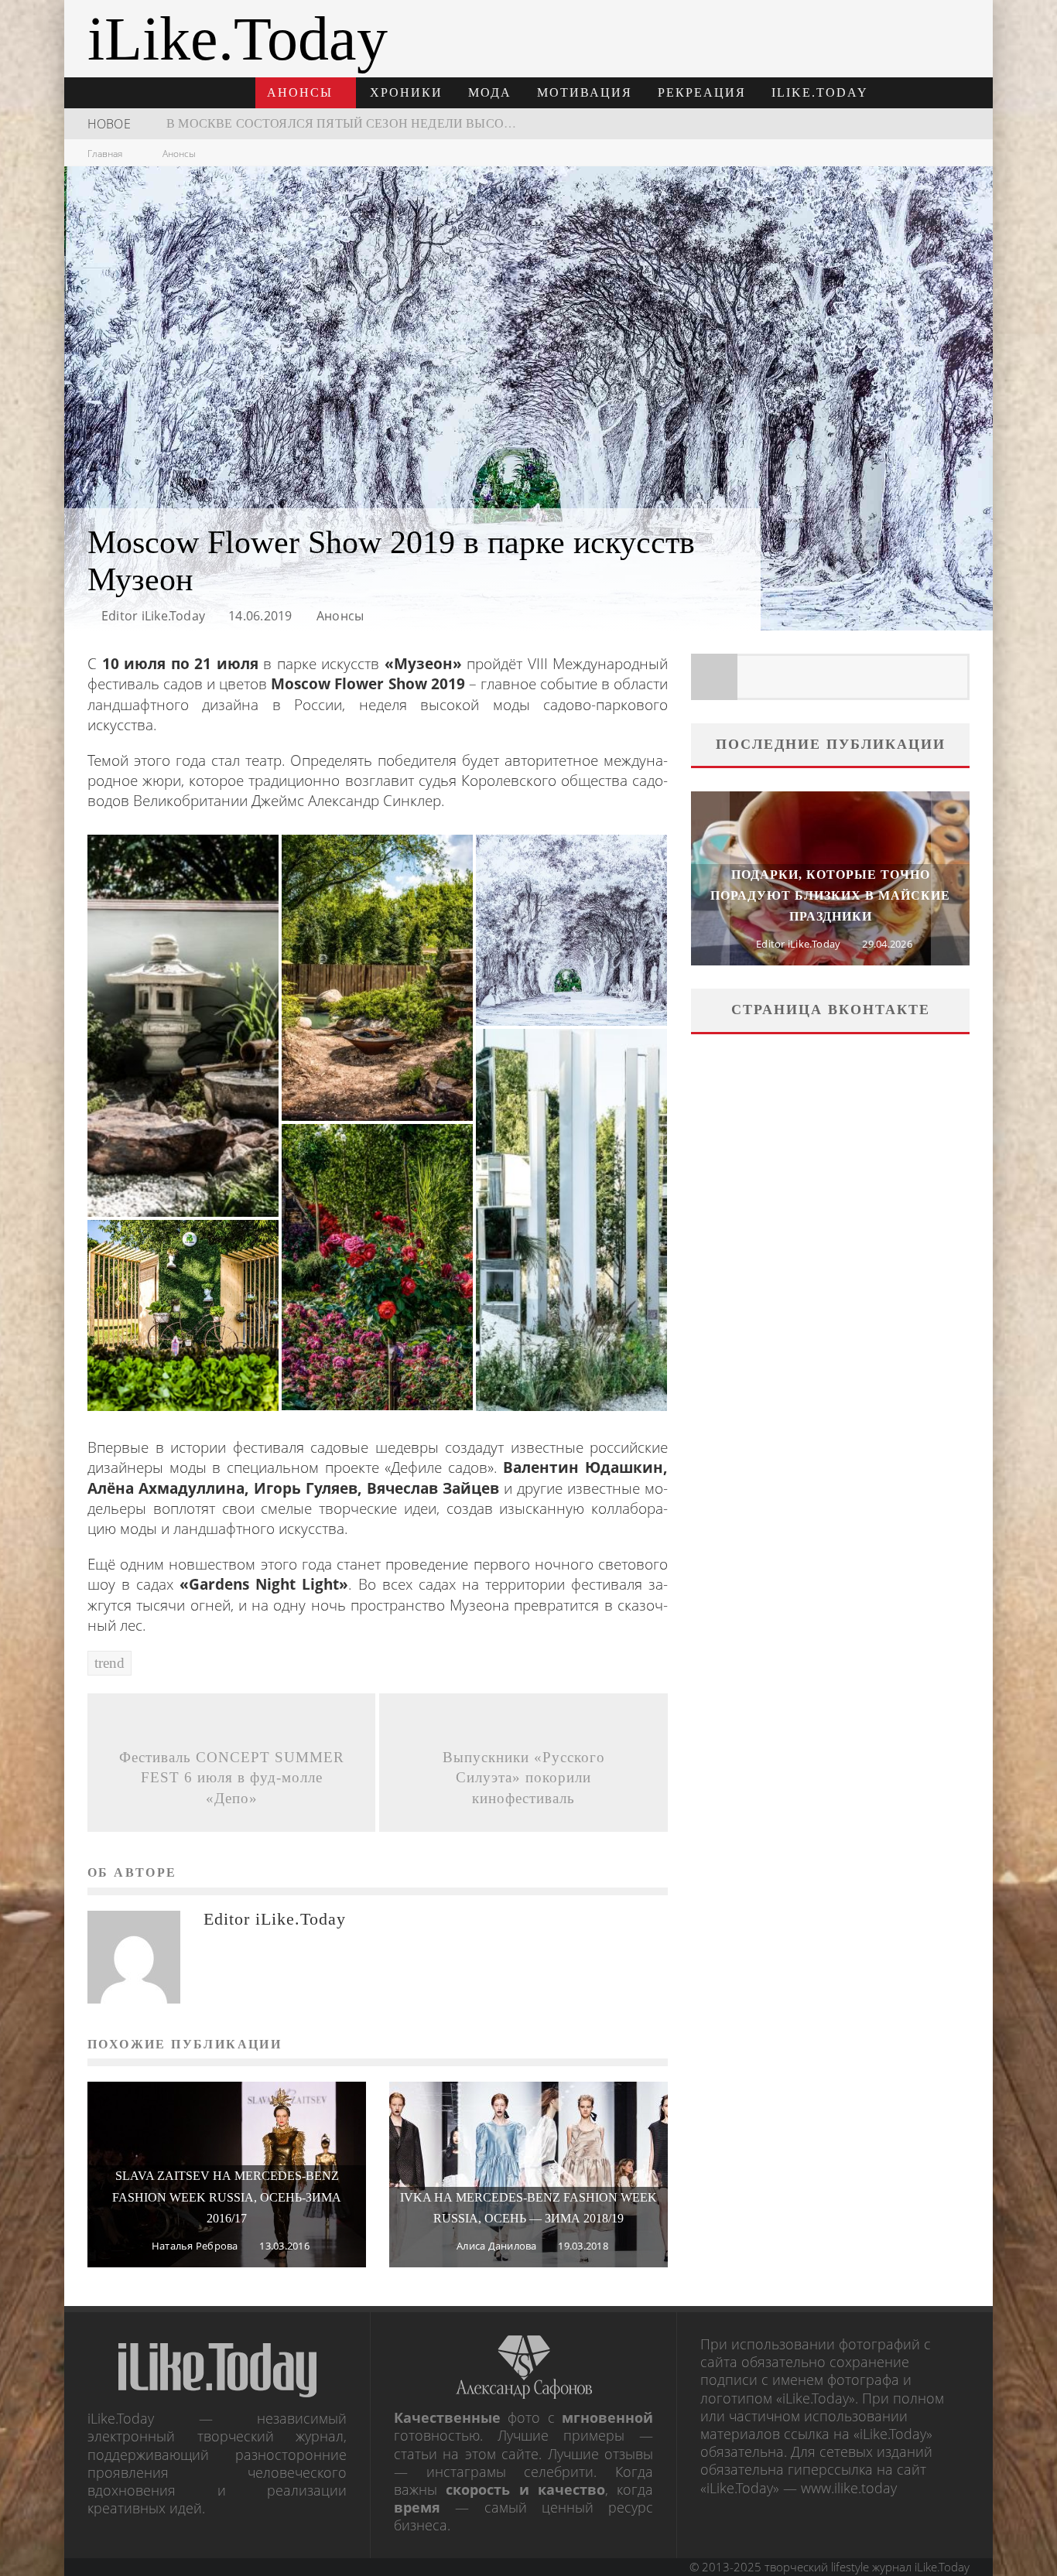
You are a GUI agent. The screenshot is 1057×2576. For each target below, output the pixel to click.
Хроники (406, 92)
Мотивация (585, 92)
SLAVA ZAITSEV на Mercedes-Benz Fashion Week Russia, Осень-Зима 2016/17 (227, 2197)
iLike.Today (820, 92)
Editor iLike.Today (153, 616)
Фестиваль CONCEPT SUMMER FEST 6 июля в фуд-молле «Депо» (232, 1778)
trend (109, 1663)
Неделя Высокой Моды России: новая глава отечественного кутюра (412, 123)
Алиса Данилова (496, 2246)
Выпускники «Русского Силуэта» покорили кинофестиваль (524, 1778)
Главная (105, 154)
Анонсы (300, 92)
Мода (490, 92)
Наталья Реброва (195, 2246)
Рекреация (702, 92)
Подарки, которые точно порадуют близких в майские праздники (830, 895)
